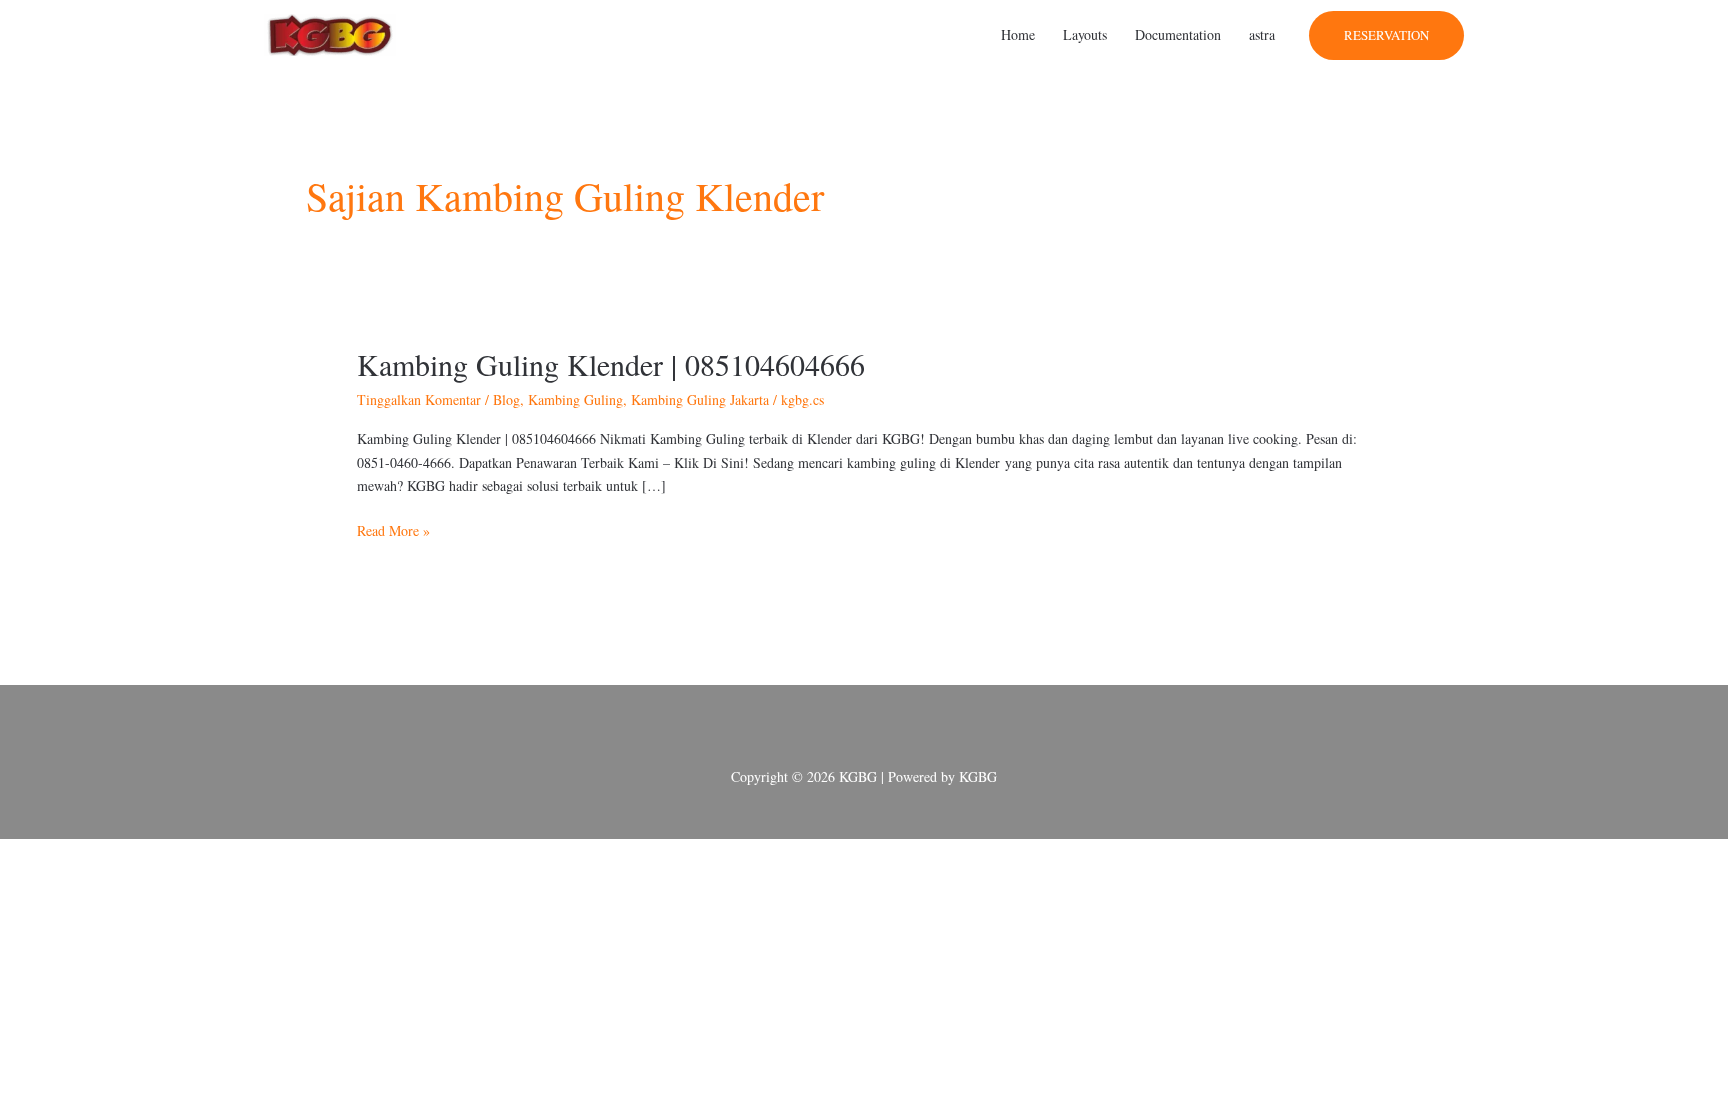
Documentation (1178, 34)
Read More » (393, 529)
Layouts (1085, 34)
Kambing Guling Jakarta (700, 399)
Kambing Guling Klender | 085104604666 (611, 364)
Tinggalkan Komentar (419, 399)
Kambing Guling (575, 399)
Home (1018, 34)
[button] (1386, 35)
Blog (506, 399)
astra (1262, 34)
